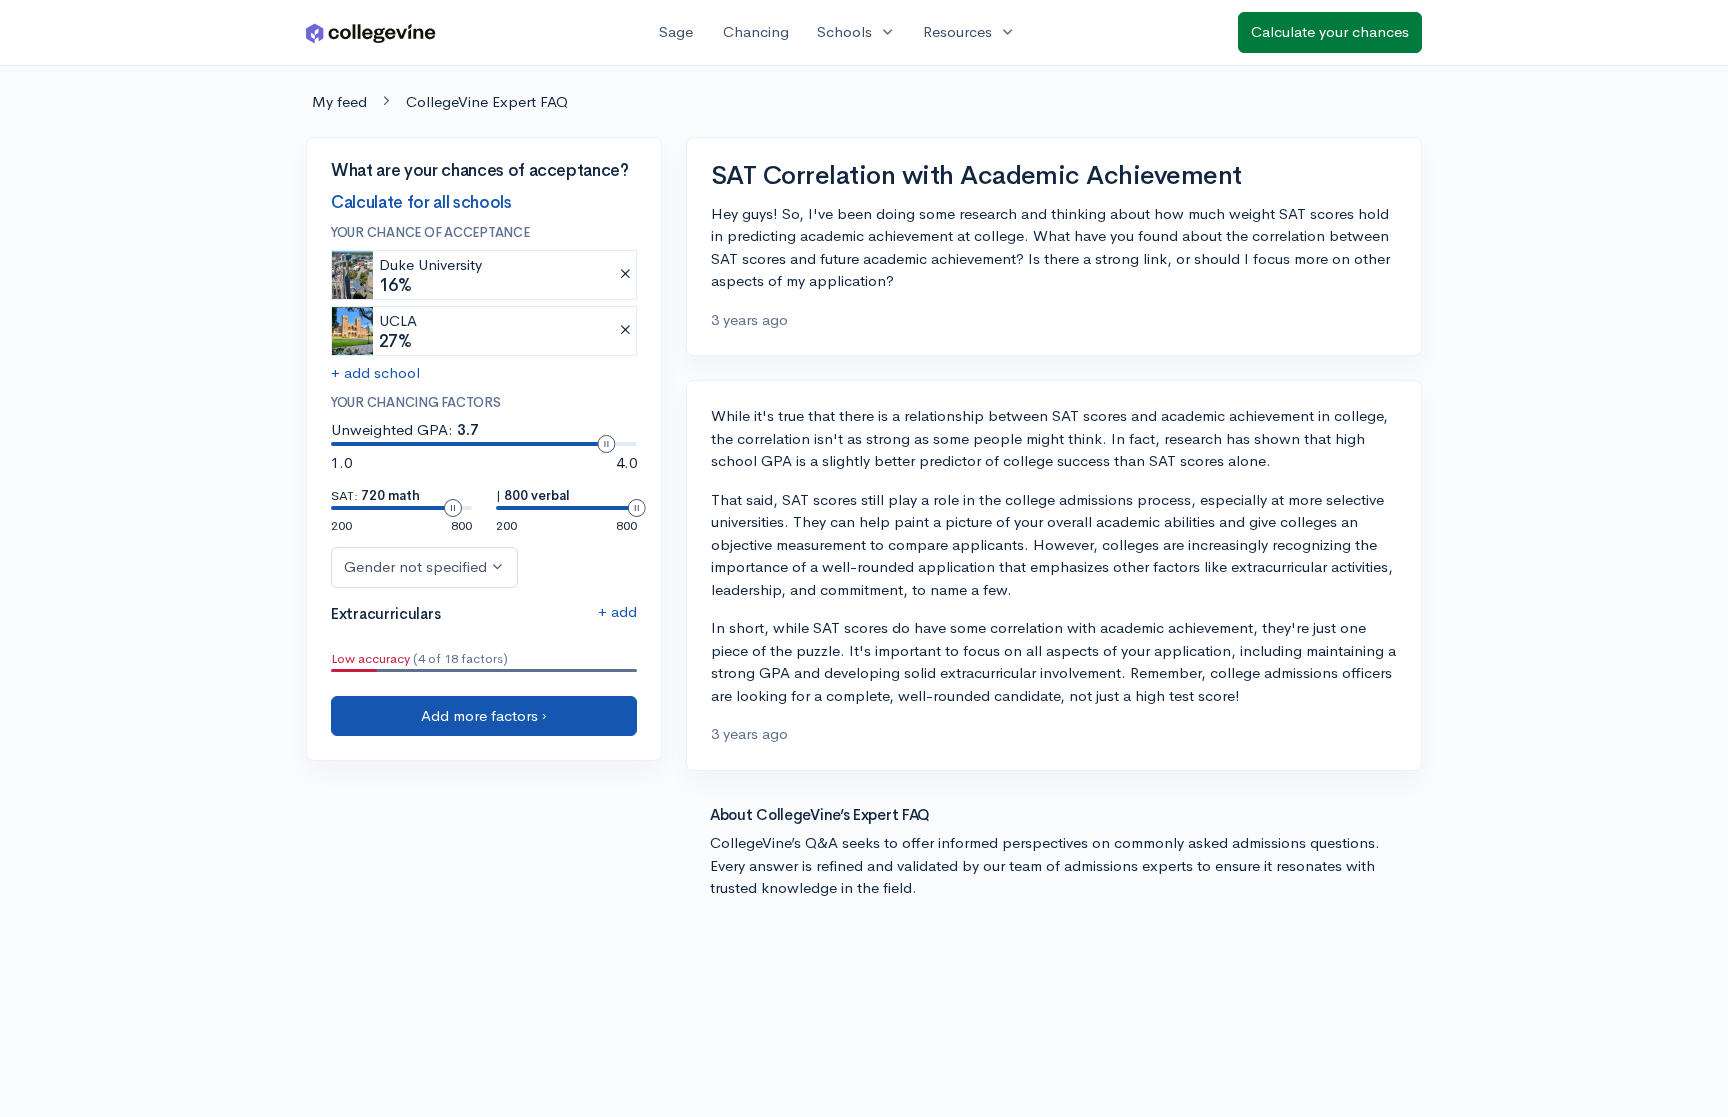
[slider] (606, 444)
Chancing (756, 31)
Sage (676, 31)
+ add (617, 611)
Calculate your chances (1330, 31)
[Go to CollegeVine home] (371, 32)
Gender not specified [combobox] (415, 566)
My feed (339, 101)
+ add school (375, 372)
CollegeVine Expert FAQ (487, 101)
